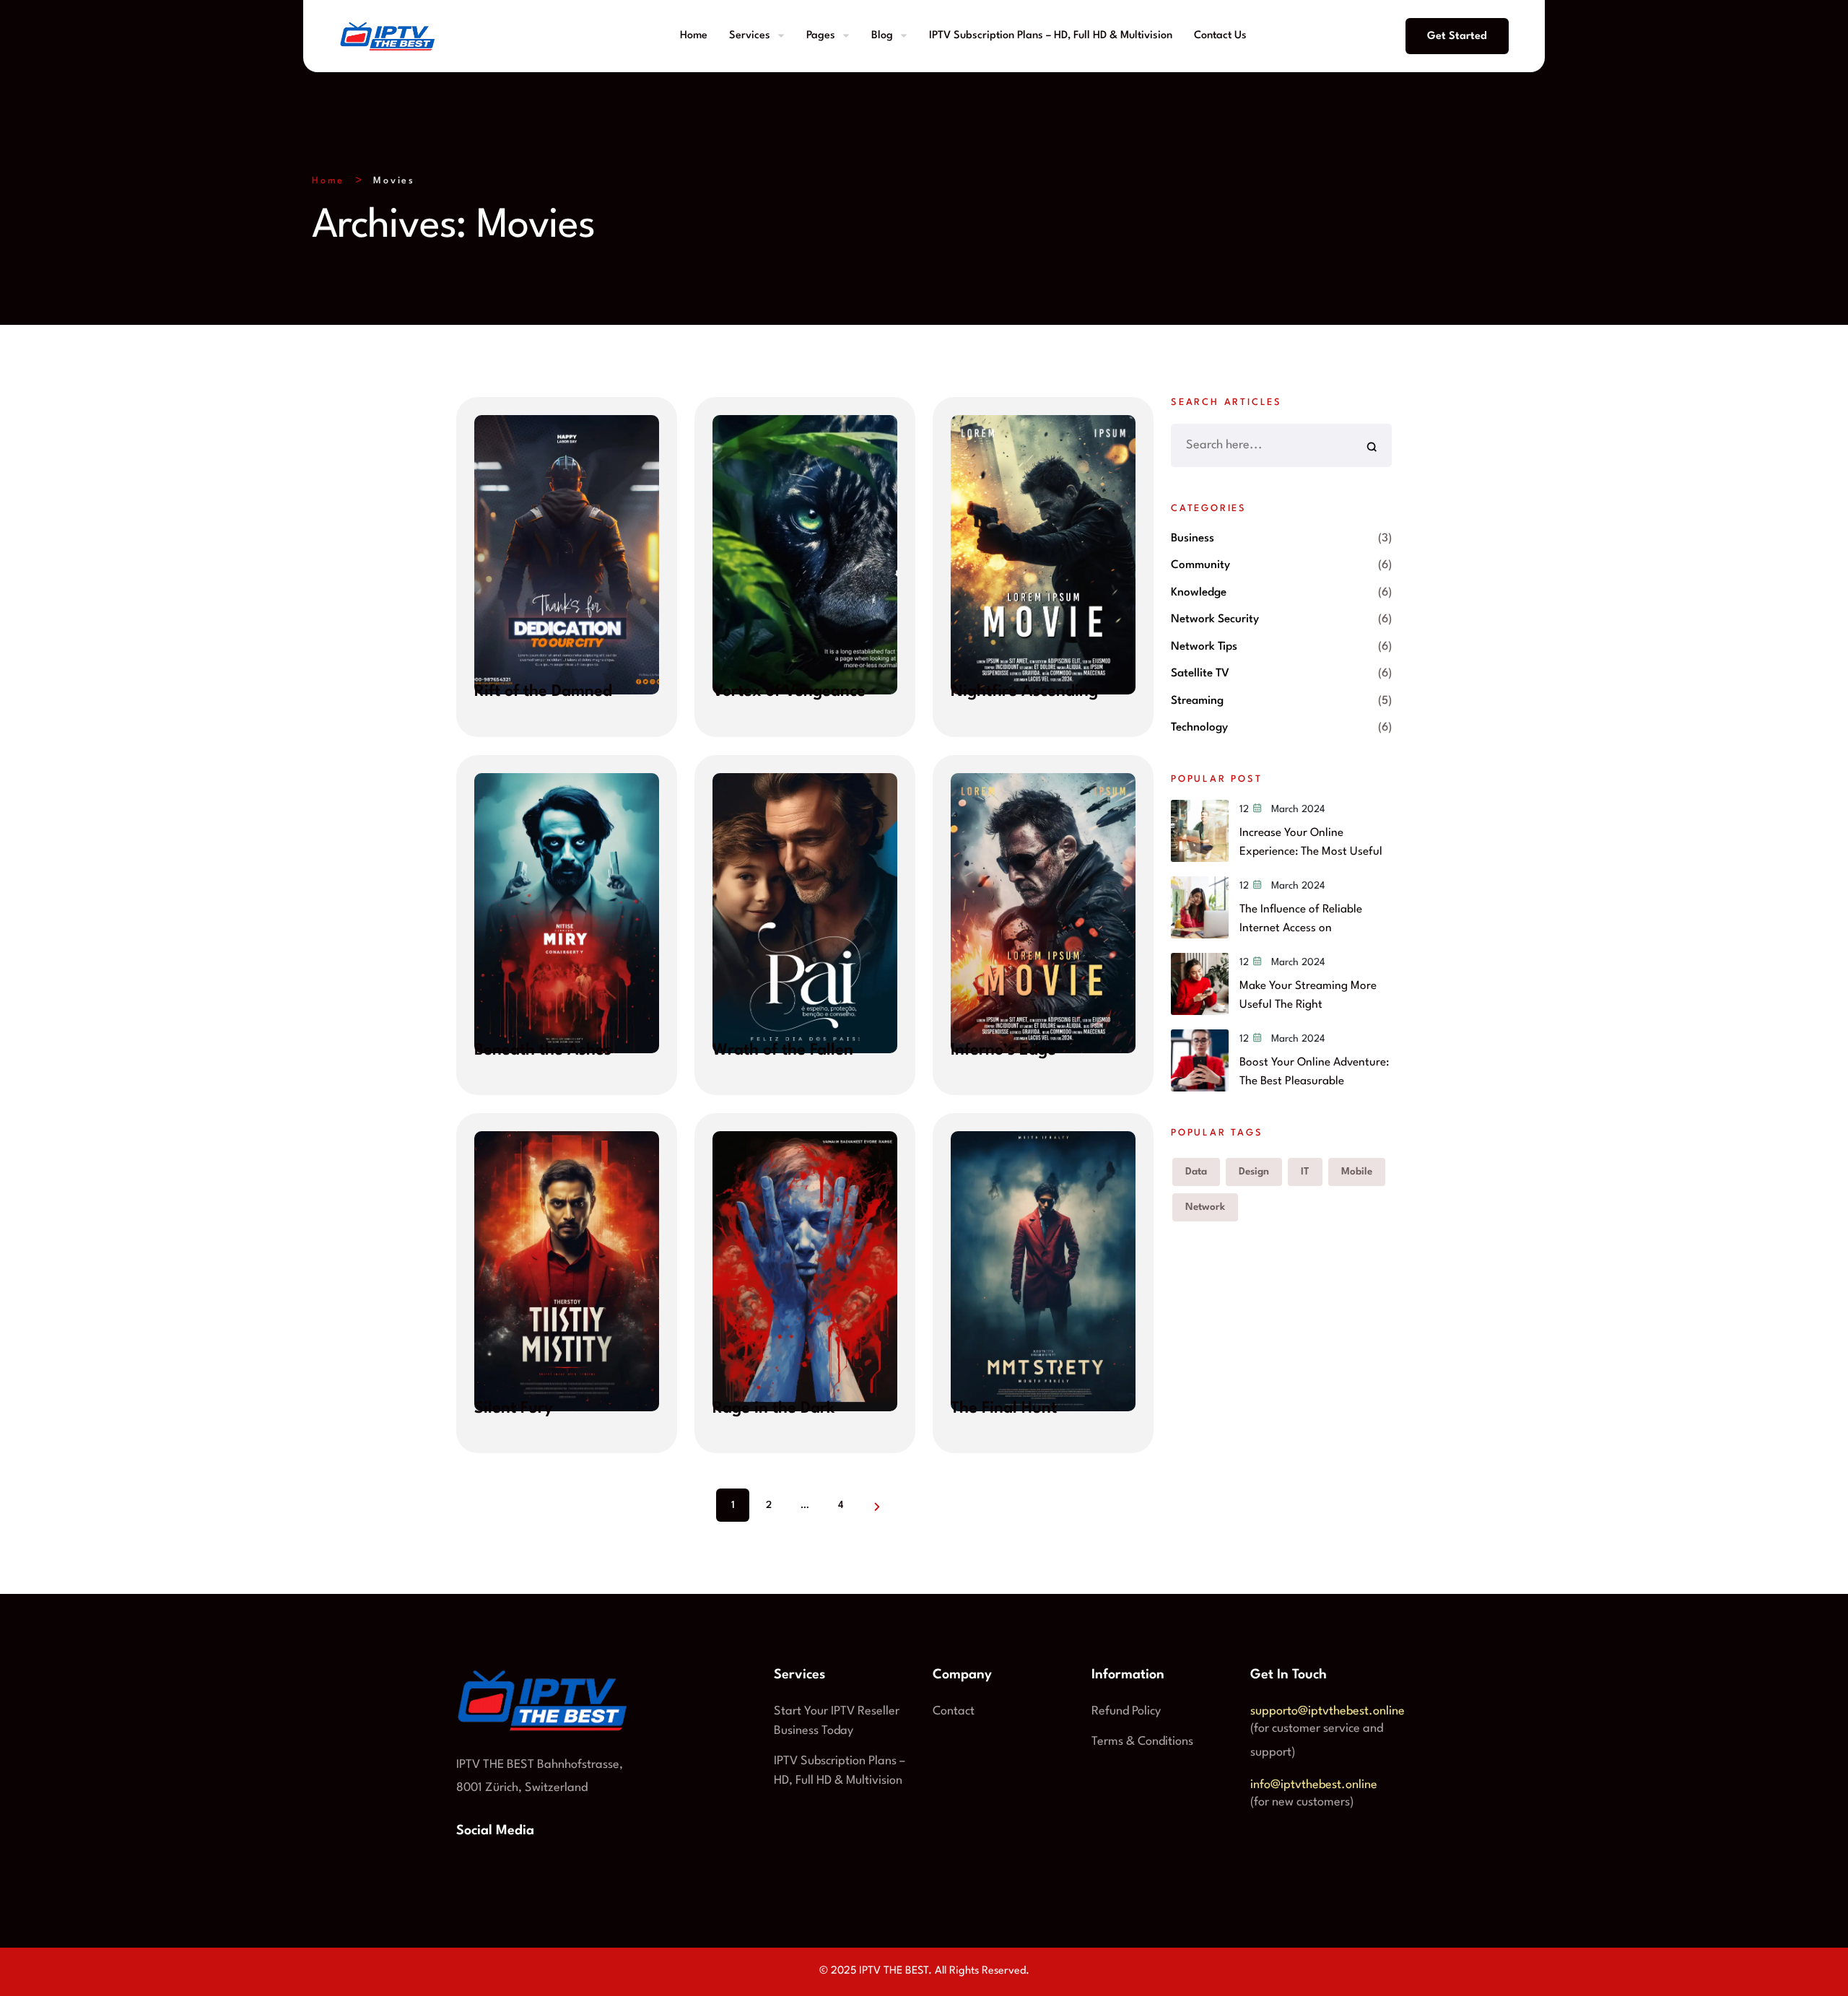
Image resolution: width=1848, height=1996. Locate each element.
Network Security (1215, 619)
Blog (882, 36)
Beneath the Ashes (543, 1050)
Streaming (1197, 701)
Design (1254, 1172)
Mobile (1357, 1172)
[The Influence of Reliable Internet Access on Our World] (1200, 907)
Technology (1199, 728)
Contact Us (1220, 36)
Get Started (1457, 36)
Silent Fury (514, 1408)
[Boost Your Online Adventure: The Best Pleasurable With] (1200, 1060)
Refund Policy (1126, 1711)
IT (1305, 1172)
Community (1200, 565)
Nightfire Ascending (1024, 692)
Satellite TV (1200, 674)
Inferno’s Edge (1003, 1050)
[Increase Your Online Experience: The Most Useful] (1200, 831)
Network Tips (1204, 647)
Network (1205, 1207)
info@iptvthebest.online (1314, 1785)
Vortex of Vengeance (789, 692)
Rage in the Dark (774, 1408)
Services (750, 36)
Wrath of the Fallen (783, 1050)
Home (694, 36)
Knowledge (1199, 593)
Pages (821, 36)
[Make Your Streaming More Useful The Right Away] (1200, 984)
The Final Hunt (1004, 1408)
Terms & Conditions (1142, 1742)
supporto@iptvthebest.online (1328, 1711)
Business (1193, 539)
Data (1196, 1172)
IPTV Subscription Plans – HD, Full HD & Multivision (1051, 36)
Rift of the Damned (543, 692)
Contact (954, 1711)
